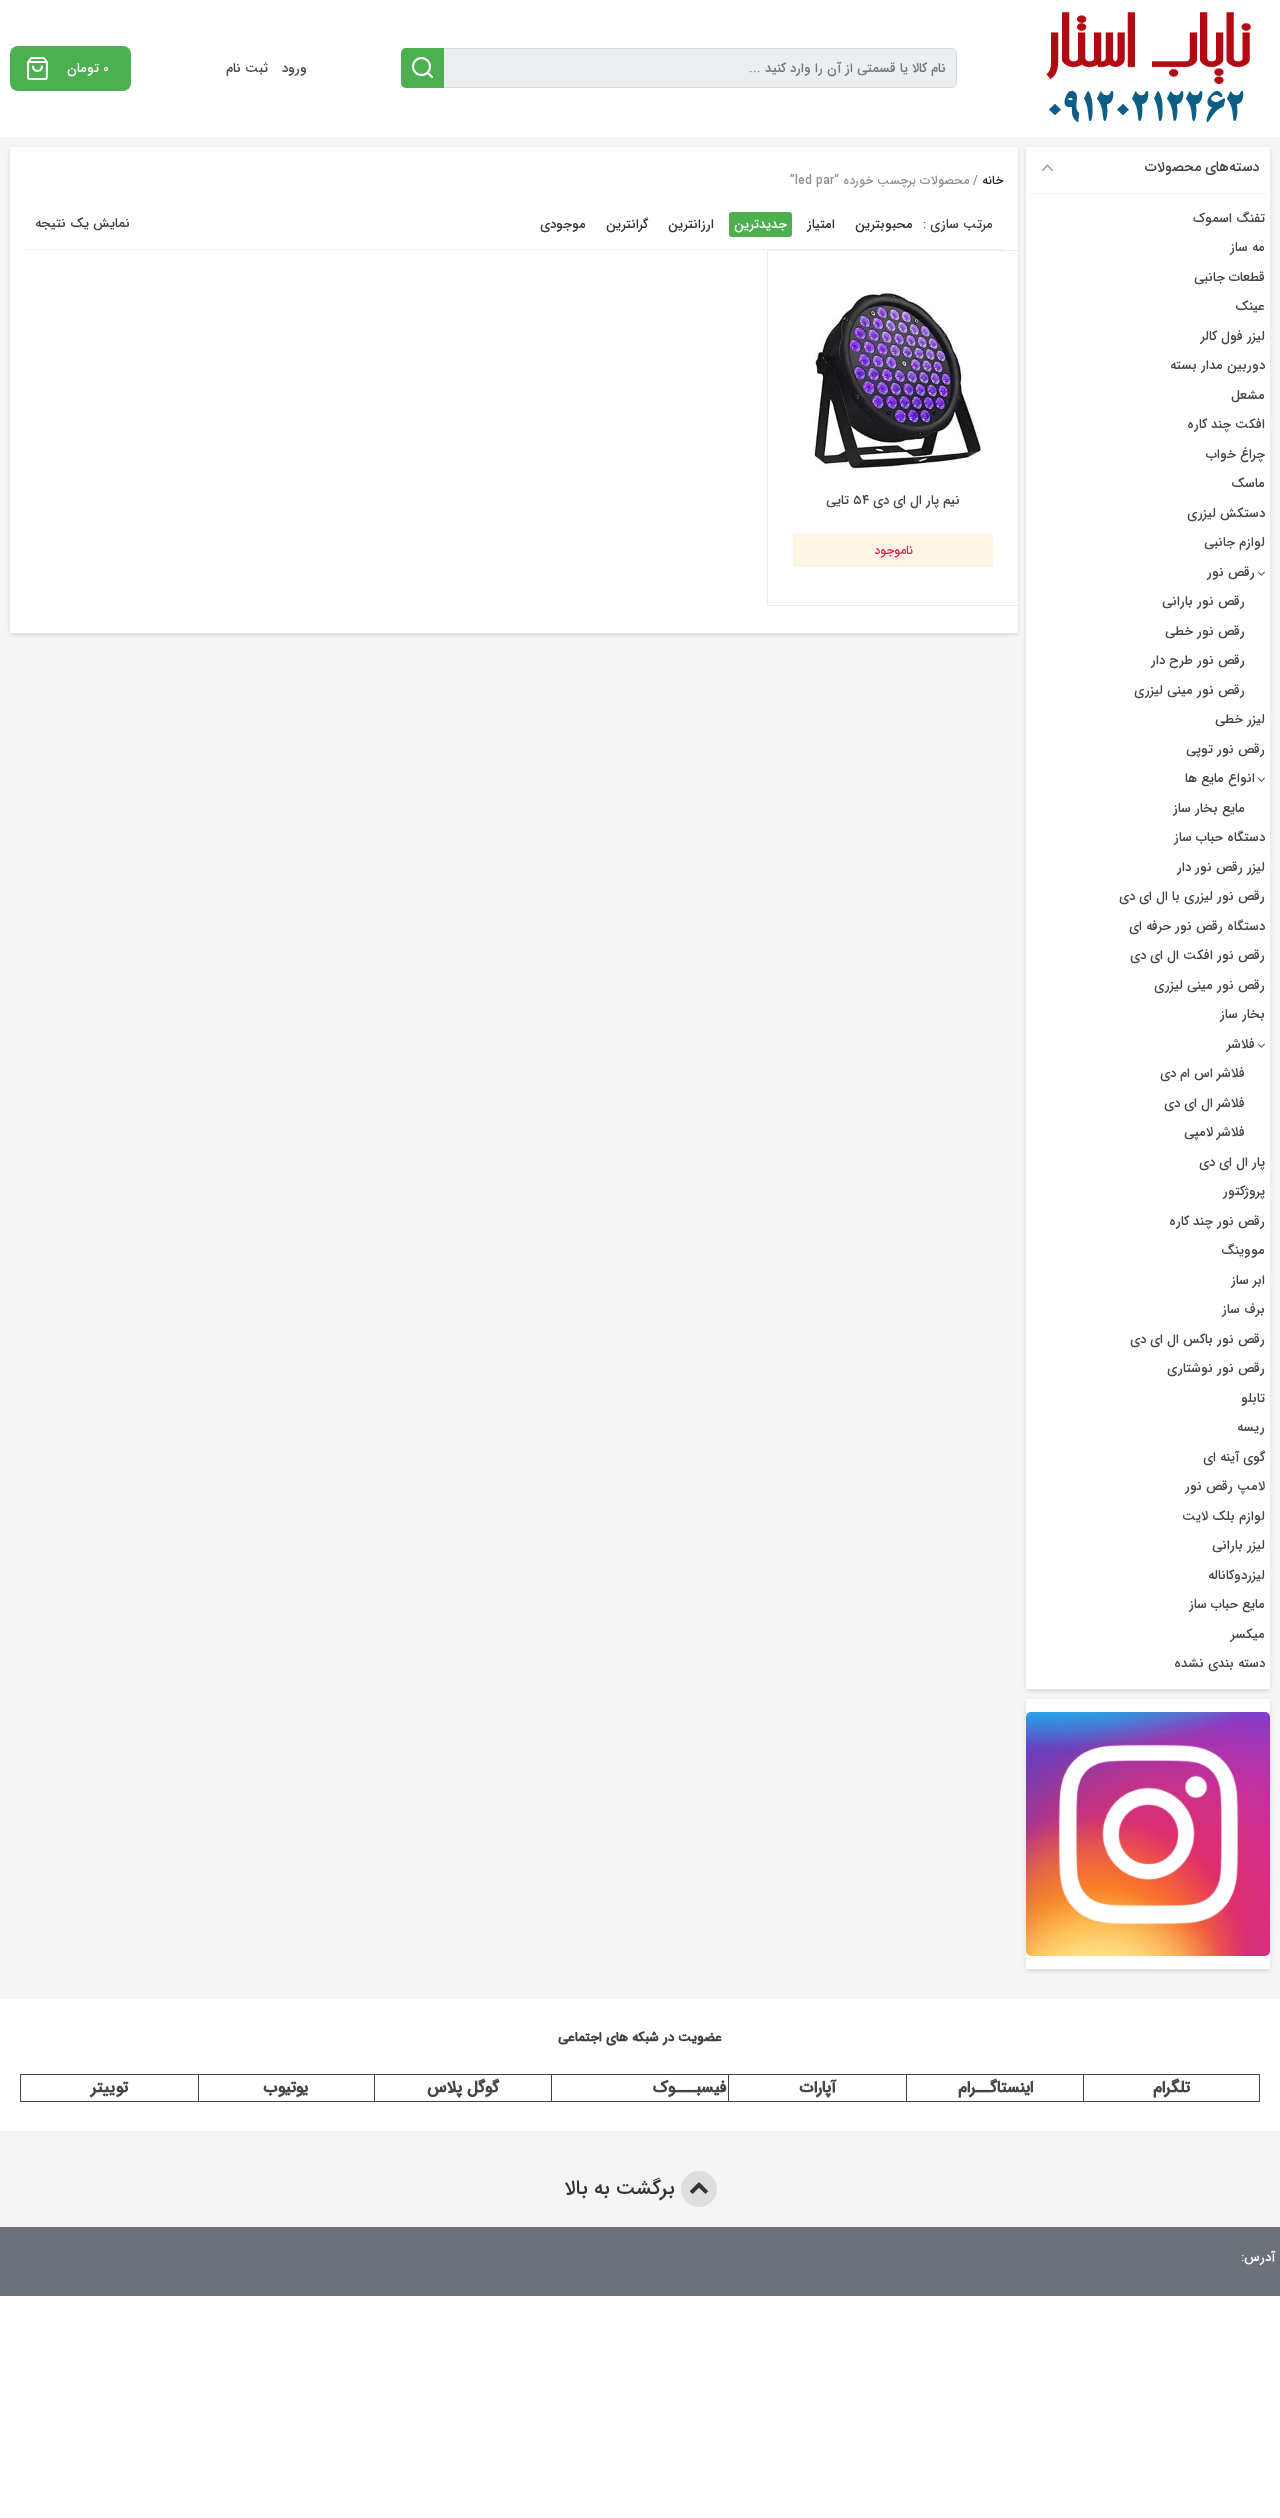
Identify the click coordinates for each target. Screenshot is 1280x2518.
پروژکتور (1244, 1191)
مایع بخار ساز (1209, 808)
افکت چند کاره (1226, 424)
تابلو (1253, 1398)
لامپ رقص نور (1225, 1486)
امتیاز (821, 224)
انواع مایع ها (1220, 778)
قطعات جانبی (1229, 277)
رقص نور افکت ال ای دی (1197, 955)
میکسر (1248, 1634)
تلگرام (1171, 2087)
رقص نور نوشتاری (1216, 1368)
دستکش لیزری (1226, 513)
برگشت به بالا (622, 2188)
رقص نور (1231, 572)
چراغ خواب (1235, 454)
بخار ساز (1242, 1014)
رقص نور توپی (1225, 749)
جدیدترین (760, 224)
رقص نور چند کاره (1217, 1221)
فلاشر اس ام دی (1202, 1073)
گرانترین (627, 224)
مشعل (1248, 395)
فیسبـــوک (690, 2087)
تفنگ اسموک (1229, 218)
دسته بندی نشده (1219, 1663)
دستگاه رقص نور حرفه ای (1197, 926)
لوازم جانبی (1234, 542)
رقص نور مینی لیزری (1189, 690)
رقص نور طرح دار (1198, 660)
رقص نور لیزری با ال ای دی (1192, 896)
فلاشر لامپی (1214, 1132)
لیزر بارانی (1238, 1545)
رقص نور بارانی (1203, 601)
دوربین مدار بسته (1217, 365)
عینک (1250, 306)
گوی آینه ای (1234, 1457)
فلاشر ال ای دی (1204, 1103)
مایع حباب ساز (1227, 1604)
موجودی (563, 224)
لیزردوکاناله (1236, 1575)
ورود (294, 68)
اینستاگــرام (995, 2087)
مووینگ (1243, 1250)
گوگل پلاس (463, 2087)
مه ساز (1247, 247)
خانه (992, 180)
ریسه (1251, 1427)
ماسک (1248, 483)
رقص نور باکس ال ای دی (1197, 1339)
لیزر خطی (1240, 719)
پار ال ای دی (1232, 1162)
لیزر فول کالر (1233, 336)
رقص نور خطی (1205, 631)
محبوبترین (884, 224)
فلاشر (1241, 1044)
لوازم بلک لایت (1223, 1516)
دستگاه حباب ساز (1219, 837)
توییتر (109, 2087)
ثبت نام (247, 68)
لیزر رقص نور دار (1221, 867)
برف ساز (1243, 1309)
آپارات (818, 2087)
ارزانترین (691, 224)
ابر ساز (1248, 1280)
